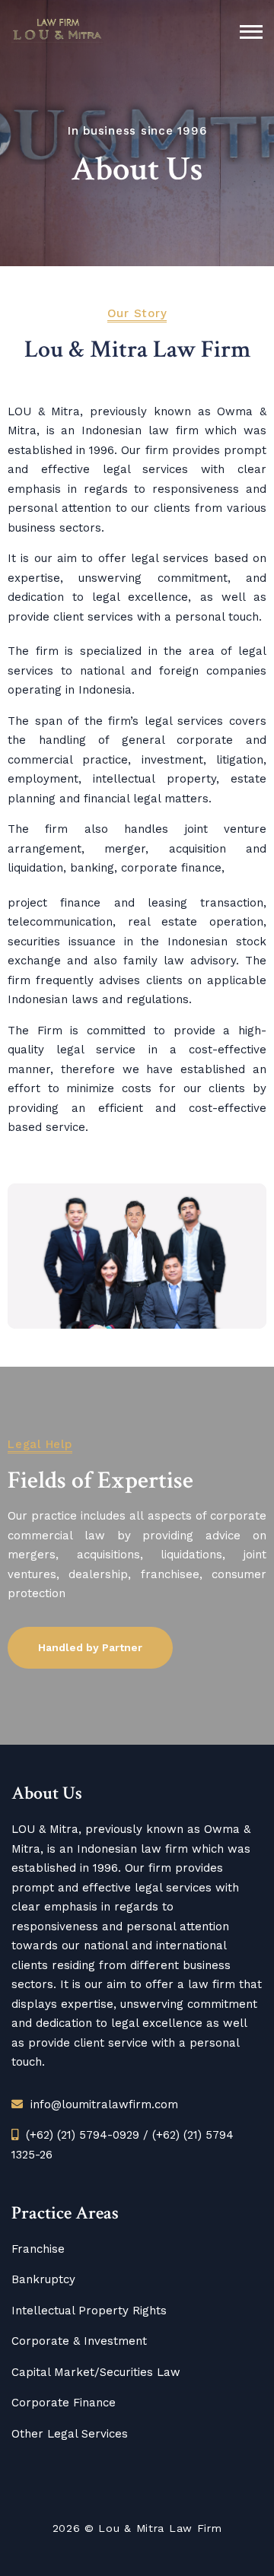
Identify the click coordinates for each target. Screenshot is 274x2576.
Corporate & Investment (79, 2341)
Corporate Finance (64, 2403)
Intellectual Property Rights (89, 2311)
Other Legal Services (70, 2434)
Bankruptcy (43, 2279)
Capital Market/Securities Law (96, 2372)
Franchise (38, 2249)
